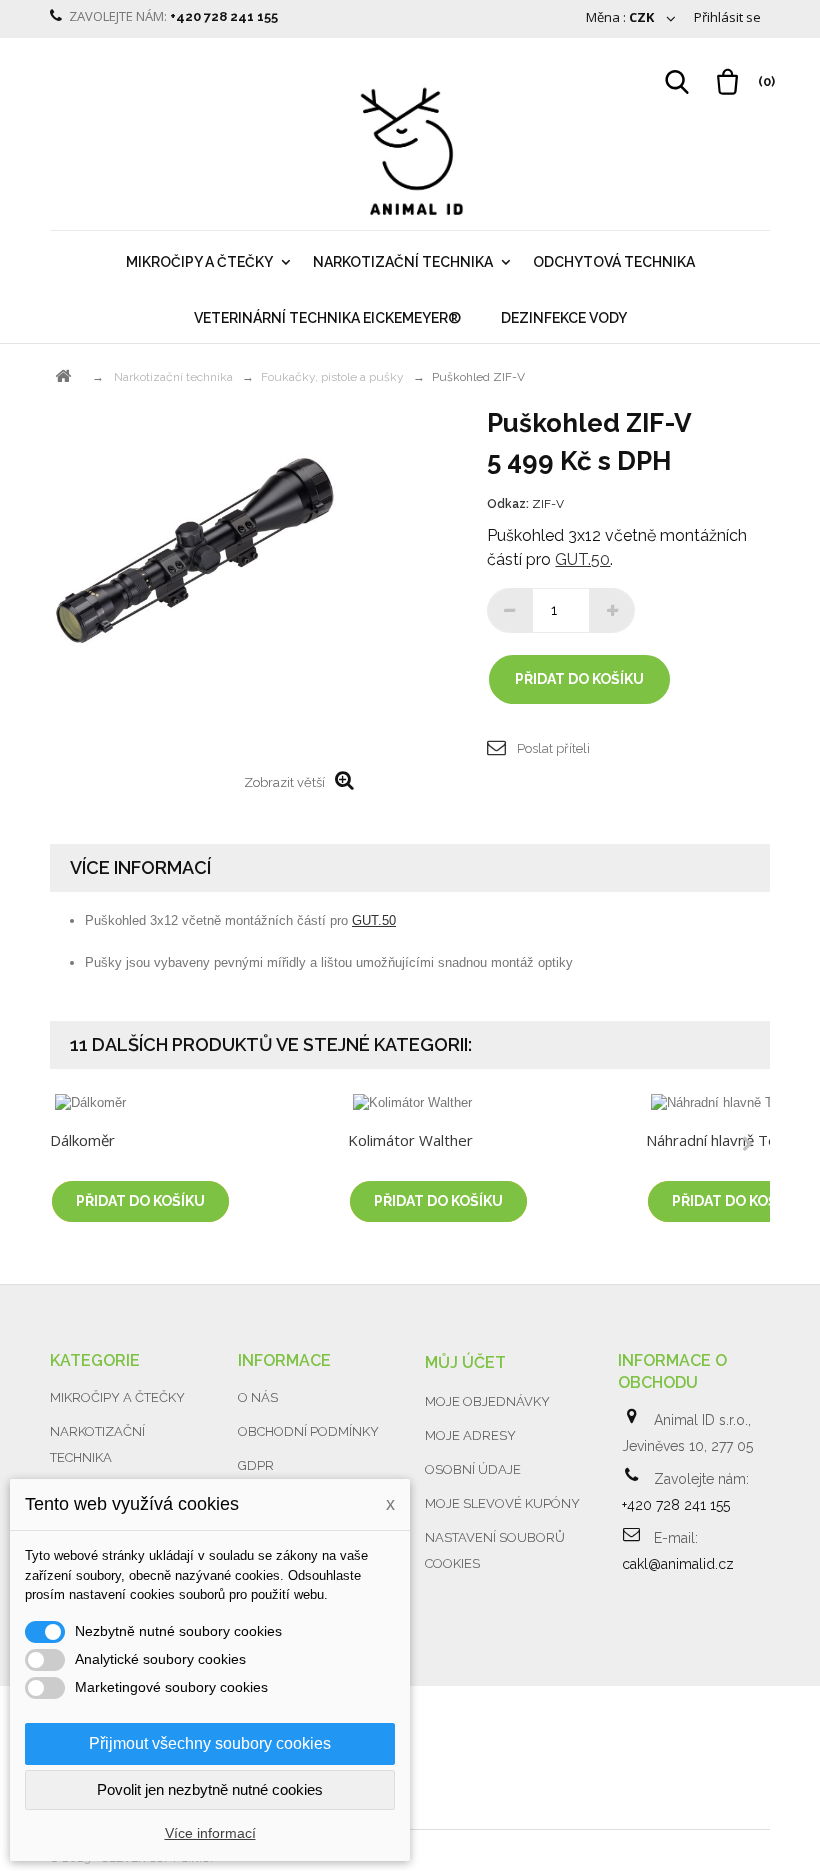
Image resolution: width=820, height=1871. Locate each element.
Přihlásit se (727, 17)
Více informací (210, 1833)
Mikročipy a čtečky (199, 262)
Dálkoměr (82, 1140)
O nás (258, 1397)
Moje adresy (470, 1435)
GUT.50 (582, 559)
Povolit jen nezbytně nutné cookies (210, 1789)
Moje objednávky (487, 1401)
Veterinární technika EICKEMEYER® (327, 318)
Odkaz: (508, 504)
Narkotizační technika (403, 262)
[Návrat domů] (63, 376)
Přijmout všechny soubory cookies (210, 1743)
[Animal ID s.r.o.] (410, 153)
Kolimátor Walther (410, 1140)
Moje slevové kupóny (502, 1503)
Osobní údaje (473, 1469)
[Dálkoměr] (189, 1103)
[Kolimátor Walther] (487, 1103)
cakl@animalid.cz (678, 1564)
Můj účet (465, 1362)
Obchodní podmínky (308, 1431)
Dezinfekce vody (564, 318)
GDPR (256, 1465)
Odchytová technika (614, 262)
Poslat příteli (553, 748)
